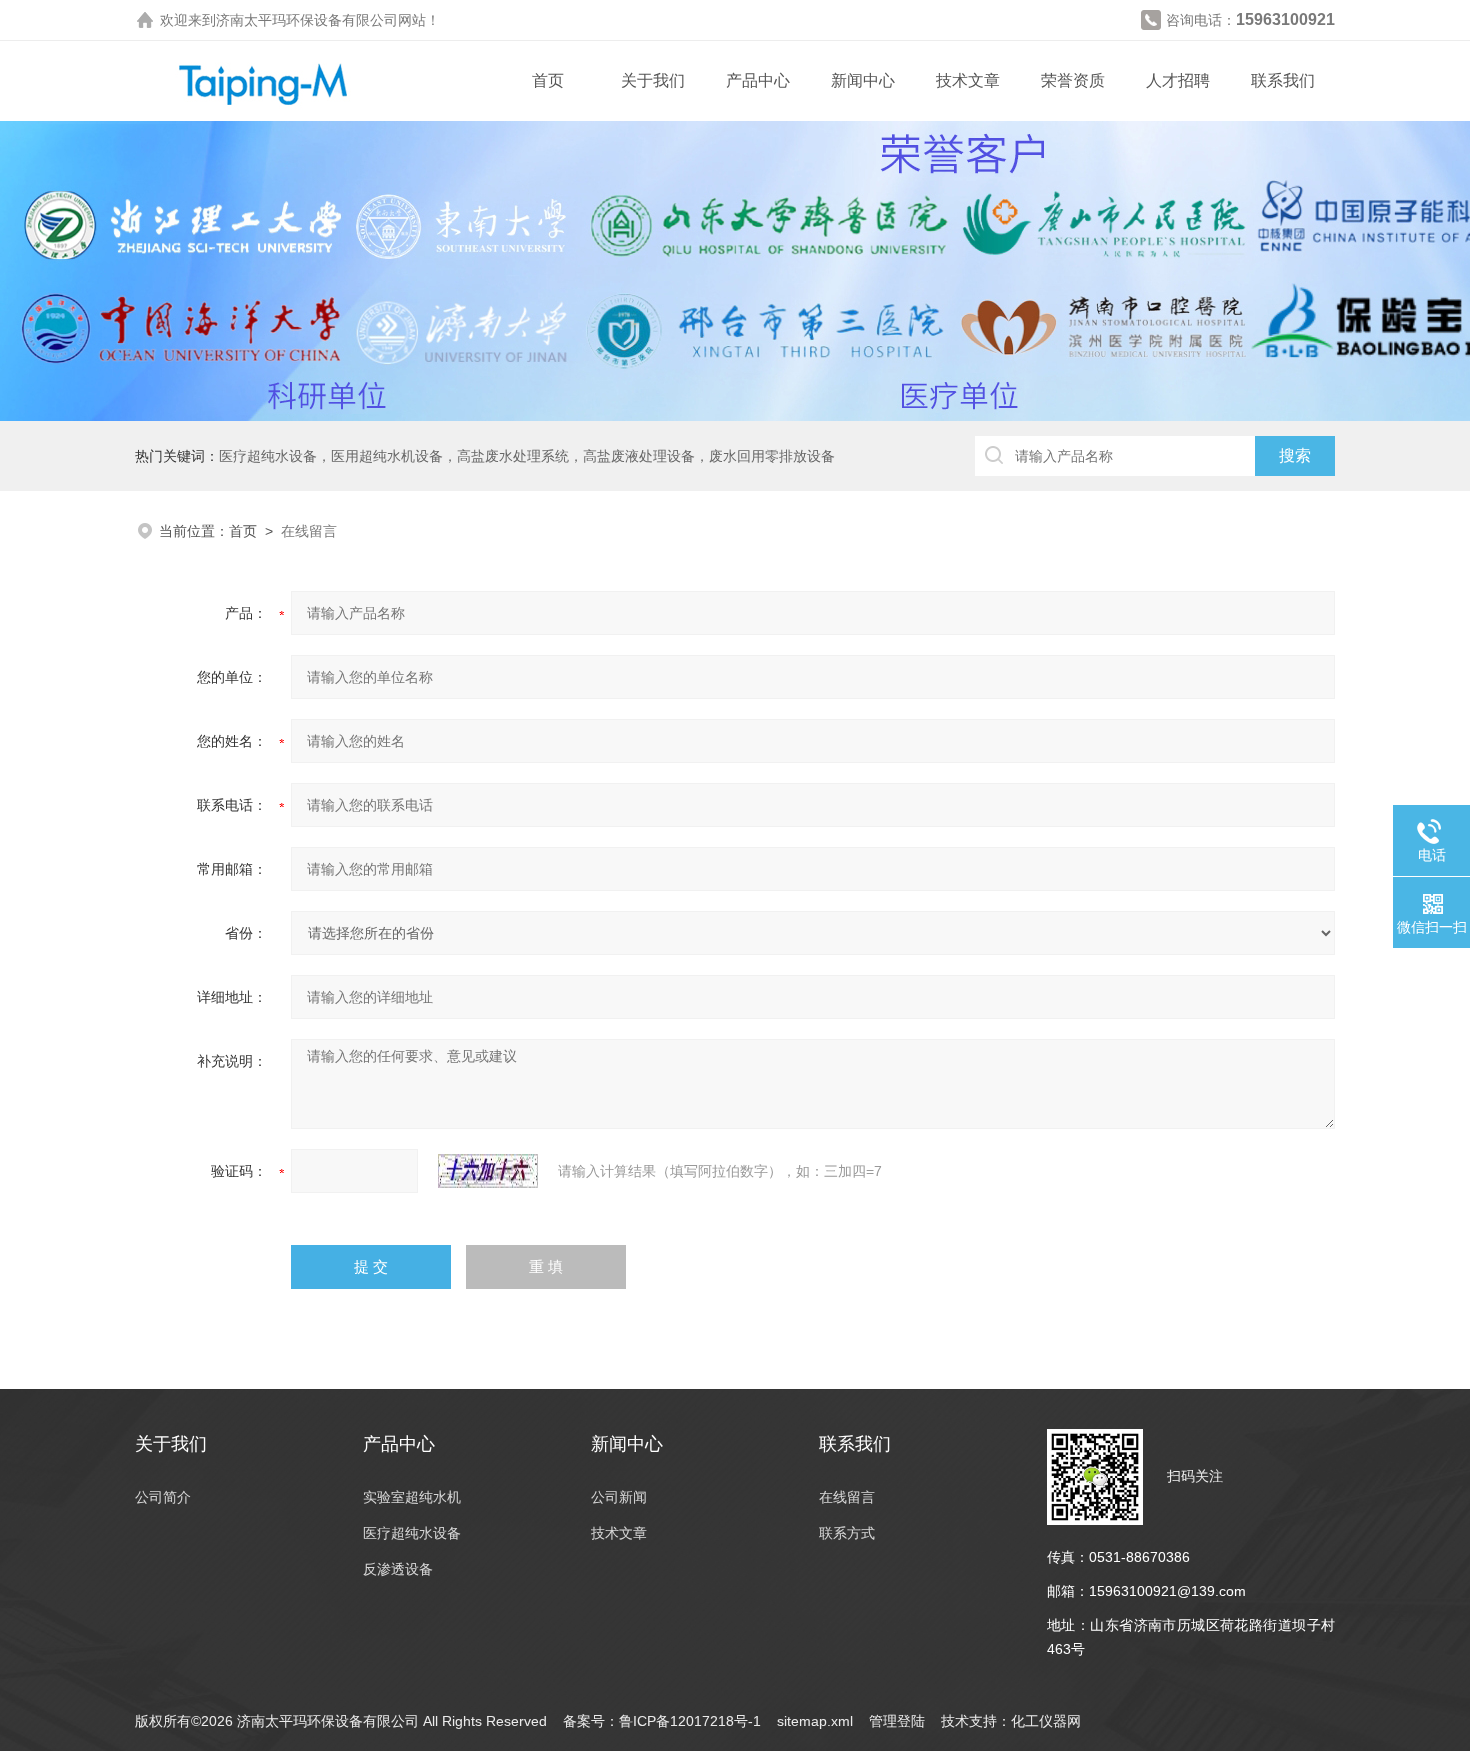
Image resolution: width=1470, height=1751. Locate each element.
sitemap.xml (815, 1721)
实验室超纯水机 (412, 1497)
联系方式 (847, 1533)
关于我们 (653, 80)
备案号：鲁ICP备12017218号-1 (662, 1721)
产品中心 (758, 80)
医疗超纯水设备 (412, 1533)
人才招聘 (1178, 80)
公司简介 (163, 1497)
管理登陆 (897, 1721)
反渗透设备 (398, 1569)
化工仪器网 (1046, 1721)
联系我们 (1283, 80)
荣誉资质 (1073, 80)
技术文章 (968, 80)
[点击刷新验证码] (488, 1171)
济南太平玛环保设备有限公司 (307, 20)
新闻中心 (863, 80)
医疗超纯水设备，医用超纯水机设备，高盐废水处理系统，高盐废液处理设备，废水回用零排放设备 (527, 456)
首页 (548, 80)
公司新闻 (619, 1497)
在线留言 (847, 1497)
